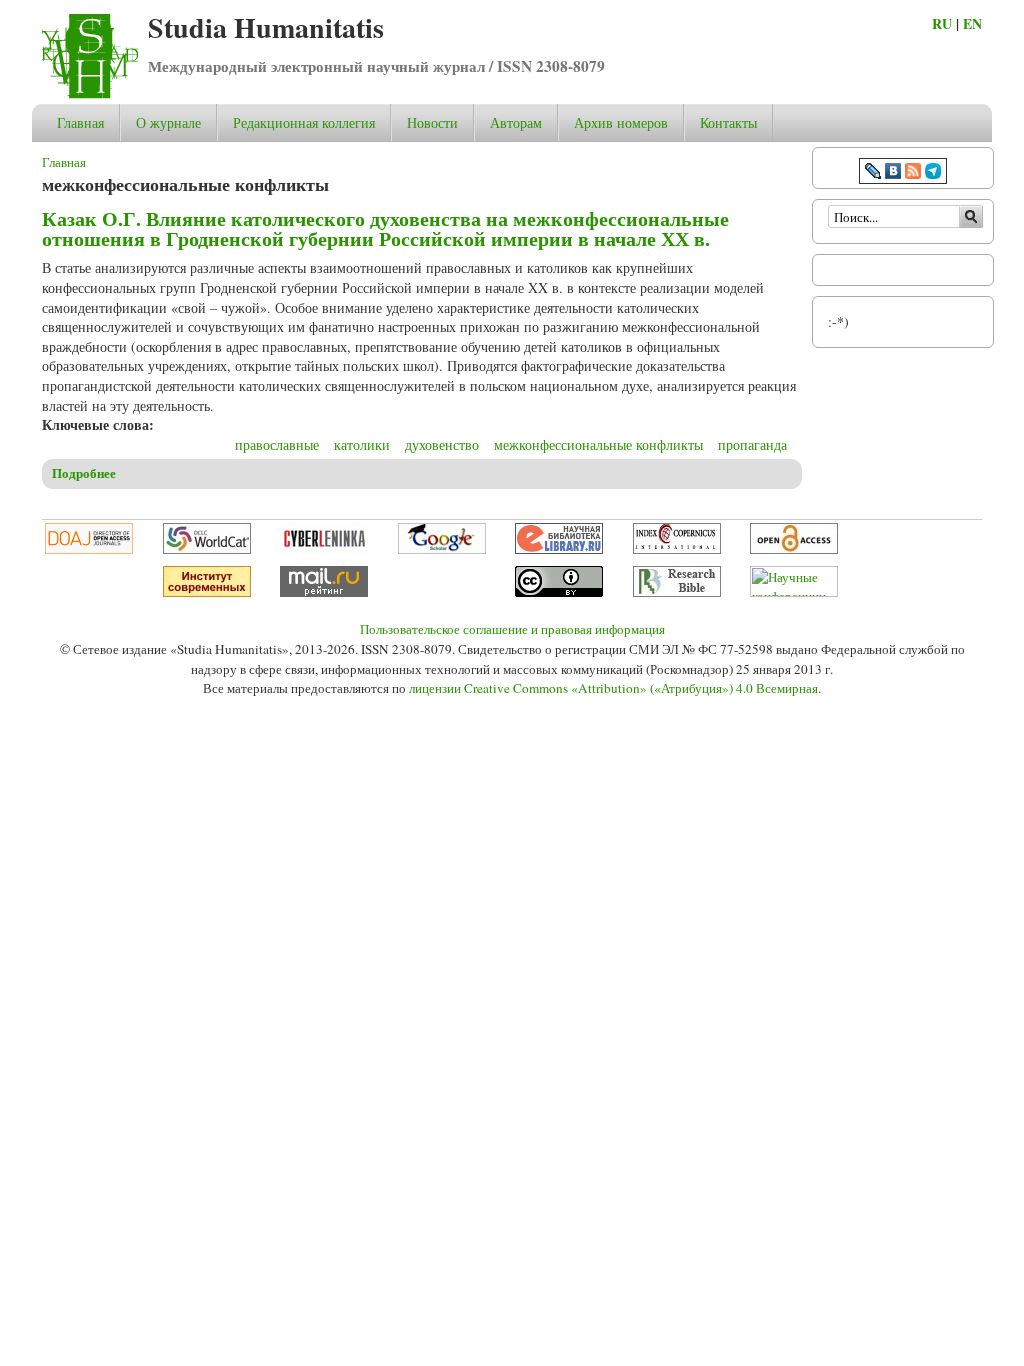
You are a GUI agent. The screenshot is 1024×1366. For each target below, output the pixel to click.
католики (362, 444)
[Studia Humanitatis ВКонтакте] (893, 173)
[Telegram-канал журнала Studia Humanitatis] (933, 173)
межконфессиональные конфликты (598, 444)
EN (972, 23)
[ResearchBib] (677, 592)
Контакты (728, 122)
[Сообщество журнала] (875, 173)
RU (942, 23)
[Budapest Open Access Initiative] (794, 549)
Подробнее (84, 473)
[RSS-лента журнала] (913, 173)
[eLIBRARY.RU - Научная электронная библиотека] (559, 549)
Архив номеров (621, 122)
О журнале (168, 122)
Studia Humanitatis (266, 27)
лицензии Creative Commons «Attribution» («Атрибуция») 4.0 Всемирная (613, 688)
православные (277, 444)
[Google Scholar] (442, 549)
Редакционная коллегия (304, 122)
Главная (80, 122)
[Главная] (90, 93)
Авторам (516, 122)
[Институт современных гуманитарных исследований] (207, 592)
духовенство (442, 444)
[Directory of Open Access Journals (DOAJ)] (89, 549)
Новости (432, 122)
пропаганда (752, 444)
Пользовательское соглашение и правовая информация (512, 629)
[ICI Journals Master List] (677, 549)
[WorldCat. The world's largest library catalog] (207, 549)
